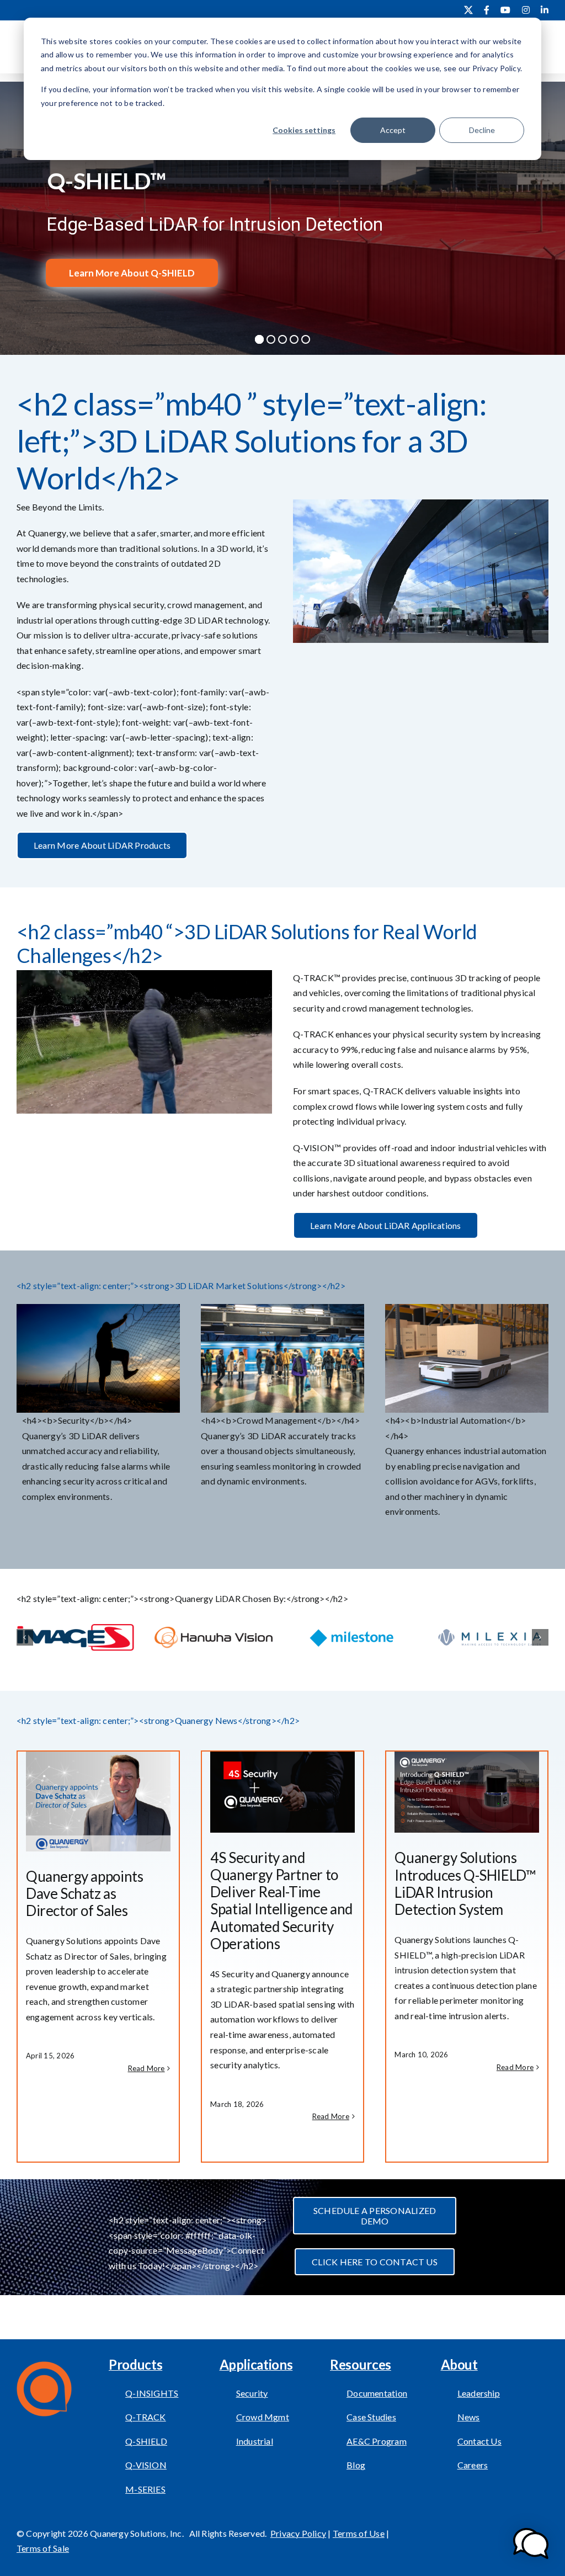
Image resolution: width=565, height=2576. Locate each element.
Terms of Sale (43, 2548)
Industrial (255, 2441)
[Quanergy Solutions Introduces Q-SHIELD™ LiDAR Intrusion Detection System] (467, 1792)
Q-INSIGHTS (152, 2393)
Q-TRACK (146, 2417)
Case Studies (371, 2417)
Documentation (377, 2393)
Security (252, 2393)
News (469, 2417)
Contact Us (479, 2441)
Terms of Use (359, 2533)
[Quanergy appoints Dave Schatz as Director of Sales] (98, 1801)
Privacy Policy (298, 2533)
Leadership (479, 2393)
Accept (393, 130)
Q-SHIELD (146, 2441)
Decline (482, 130)
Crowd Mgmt (263, 2417)
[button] (25, 1637)
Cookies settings (304, 130)
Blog (356, 2465)
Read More (146, 2068)
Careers (473, 2465)
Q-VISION (146, 2465)
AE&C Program (377, 2441)
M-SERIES (145, 2489)
